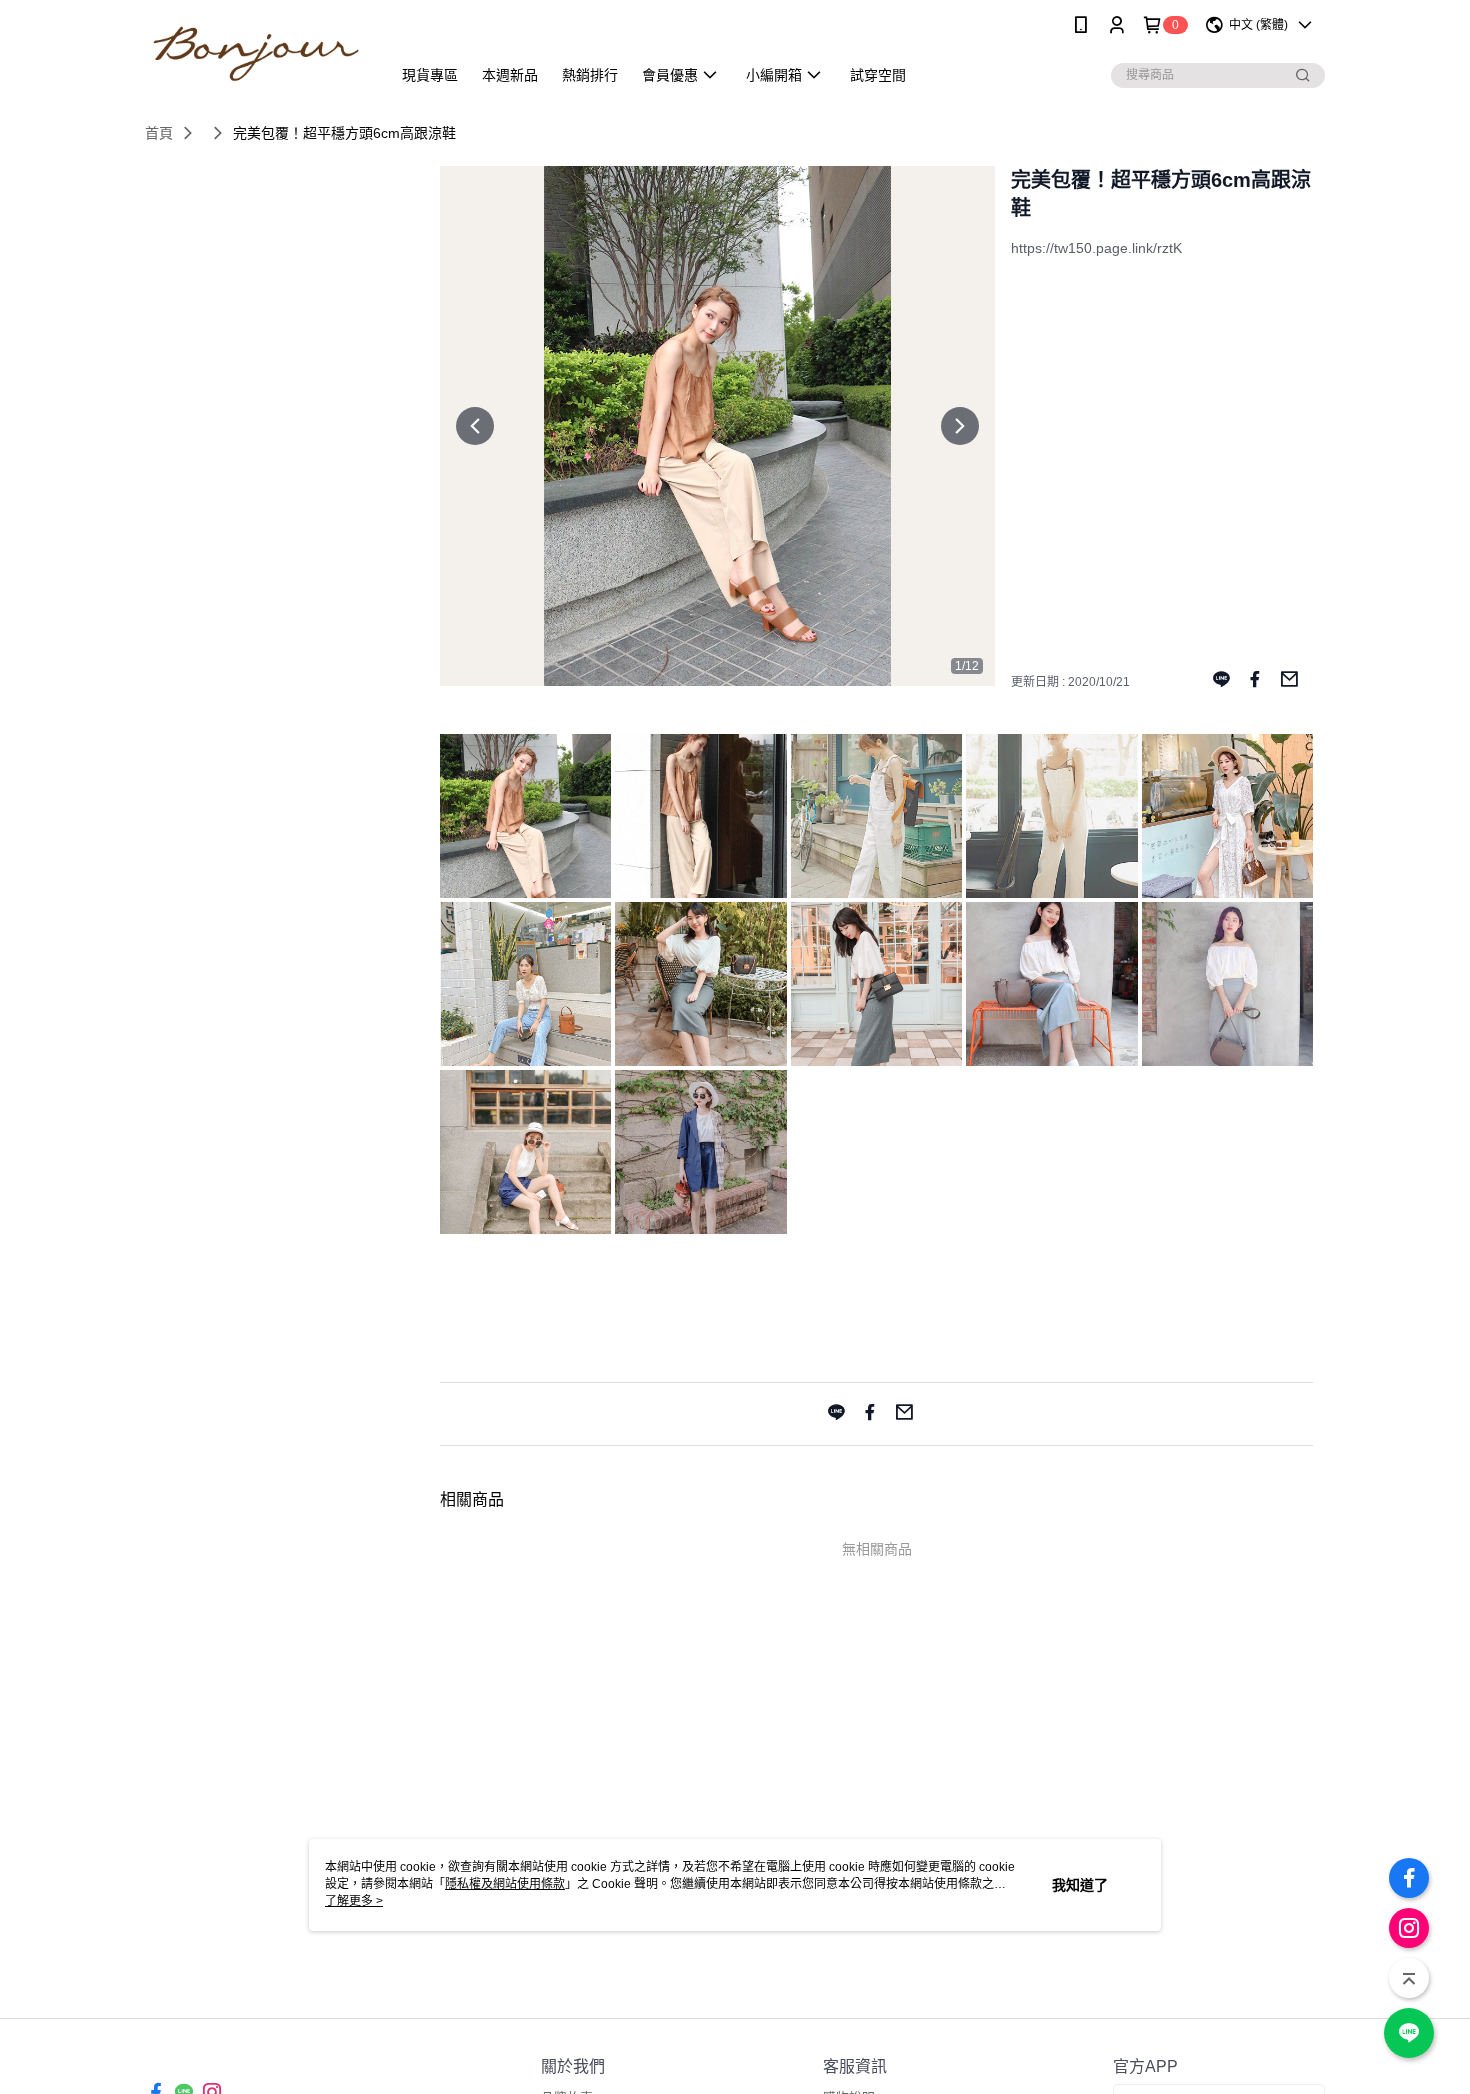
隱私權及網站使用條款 (505, 1884)
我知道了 (1080, 1885)
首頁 (159, 133)
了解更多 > (354, 1901)
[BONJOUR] (256, 52)
